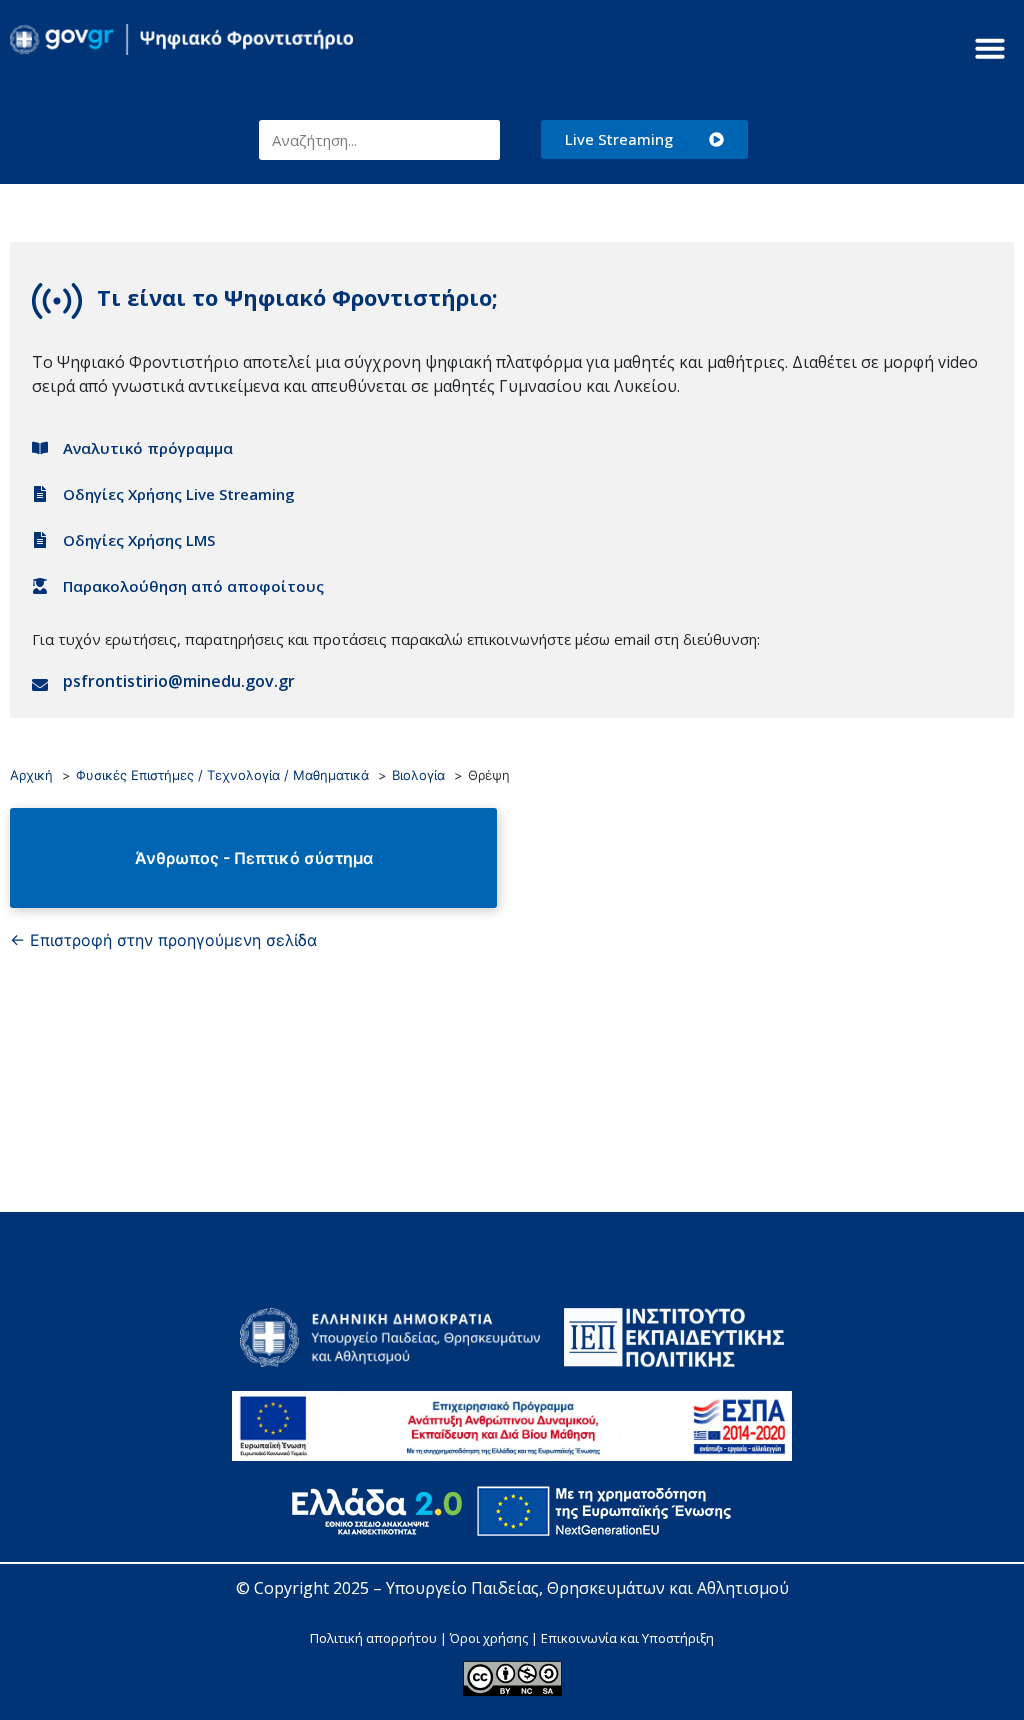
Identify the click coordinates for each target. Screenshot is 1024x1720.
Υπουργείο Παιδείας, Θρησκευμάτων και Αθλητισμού (587, 1588)
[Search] (480, 140)
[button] (990, 48)
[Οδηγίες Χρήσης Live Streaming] (40, 494)
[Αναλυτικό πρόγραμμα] (40, 448)
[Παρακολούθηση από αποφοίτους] (40, 586)
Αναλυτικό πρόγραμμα (148, 448)
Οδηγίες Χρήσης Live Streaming (179, 494)
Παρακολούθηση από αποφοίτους (193, 586)
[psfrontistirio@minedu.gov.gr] (40, 685)
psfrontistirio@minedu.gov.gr (179, 681)
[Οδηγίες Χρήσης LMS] (40, 540)
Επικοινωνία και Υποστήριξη (627, 1638)
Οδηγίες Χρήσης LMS (139, 540)
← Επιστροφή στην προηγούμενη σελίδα (163, 940)
